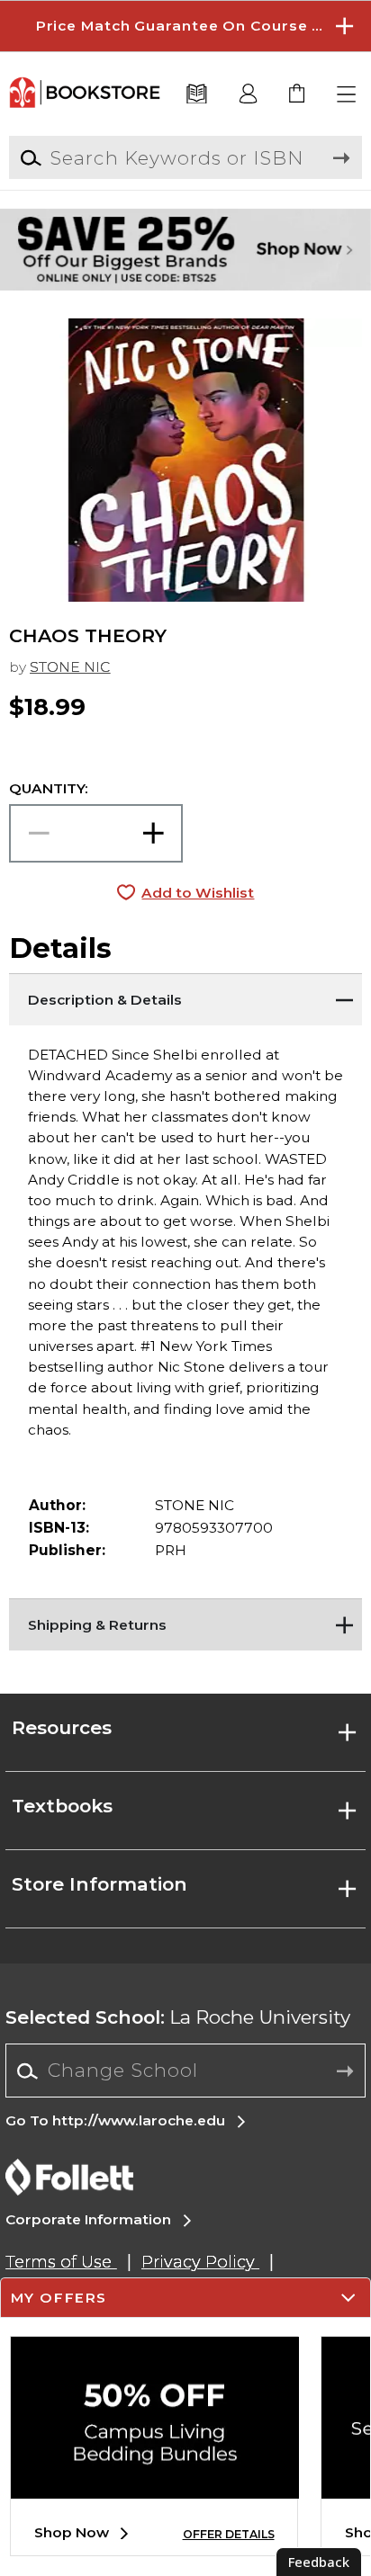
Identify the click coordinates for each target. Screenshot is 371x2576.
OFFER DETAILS (229, 2534)
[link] (298, 95)
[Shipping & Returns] (185, 1621)
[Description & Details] (185, 996)
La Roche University (178, 2017)
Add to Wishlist (198, 893)
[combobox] (185, 2071)
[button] (185, 26)
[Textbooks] (197, 95)
